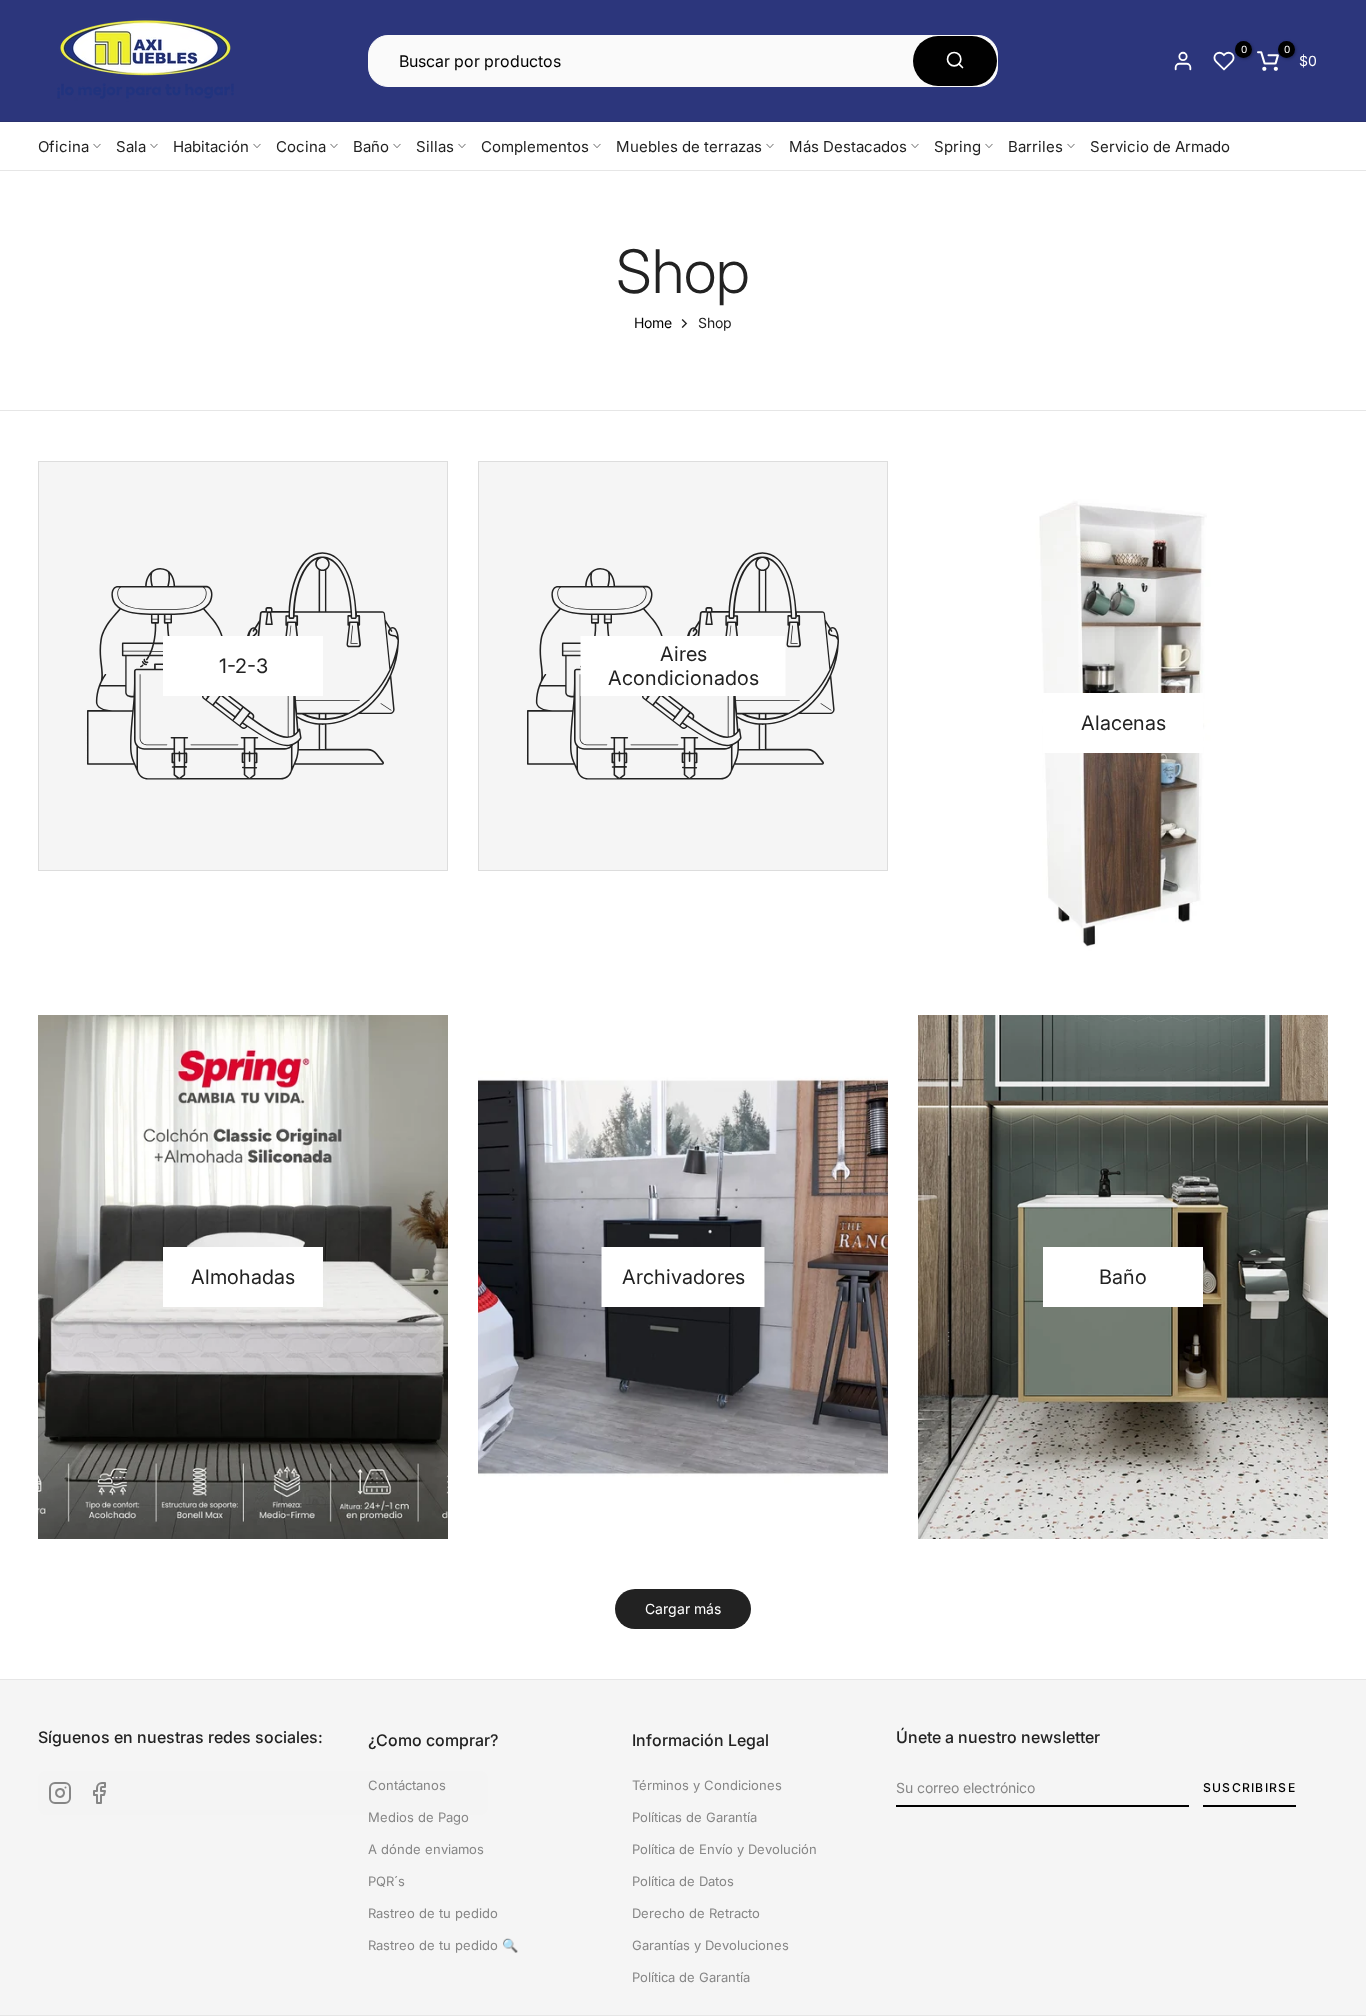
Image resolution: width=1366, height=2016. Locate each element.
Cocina (301, 146)
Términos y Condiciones (707, 1785)
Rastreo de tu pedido (433, 1913)
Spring (957, 146)
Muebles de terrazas (689, 146)
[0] (1224, 61)
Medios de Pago (418, 1817)
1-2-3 (243, 666)
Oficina (63, 146)
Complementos (535, 146)
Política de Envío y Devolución (724, 1849)
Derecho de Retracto (696, 1913)
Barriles (1035, 146)
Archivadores (683, 1277)
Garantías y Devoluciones (710, 1945)
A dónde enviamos (426, 1849)
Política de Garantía (691, 1977)
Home (653, 322)
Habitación (211, 146)
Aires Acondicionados (683, 666)
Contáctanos (407, 1785)
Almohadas (243, 1277)
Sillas (435, 146)
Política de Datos (683, 1881)
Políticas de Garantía (694, 1817)
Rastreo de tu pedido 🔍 (443, 1945)
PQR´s (386, 1881)
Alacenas (1123, 723)
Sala (131, 146)
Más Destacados (848, 146)
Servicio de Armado (1160, 146)
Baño (371, 146)
